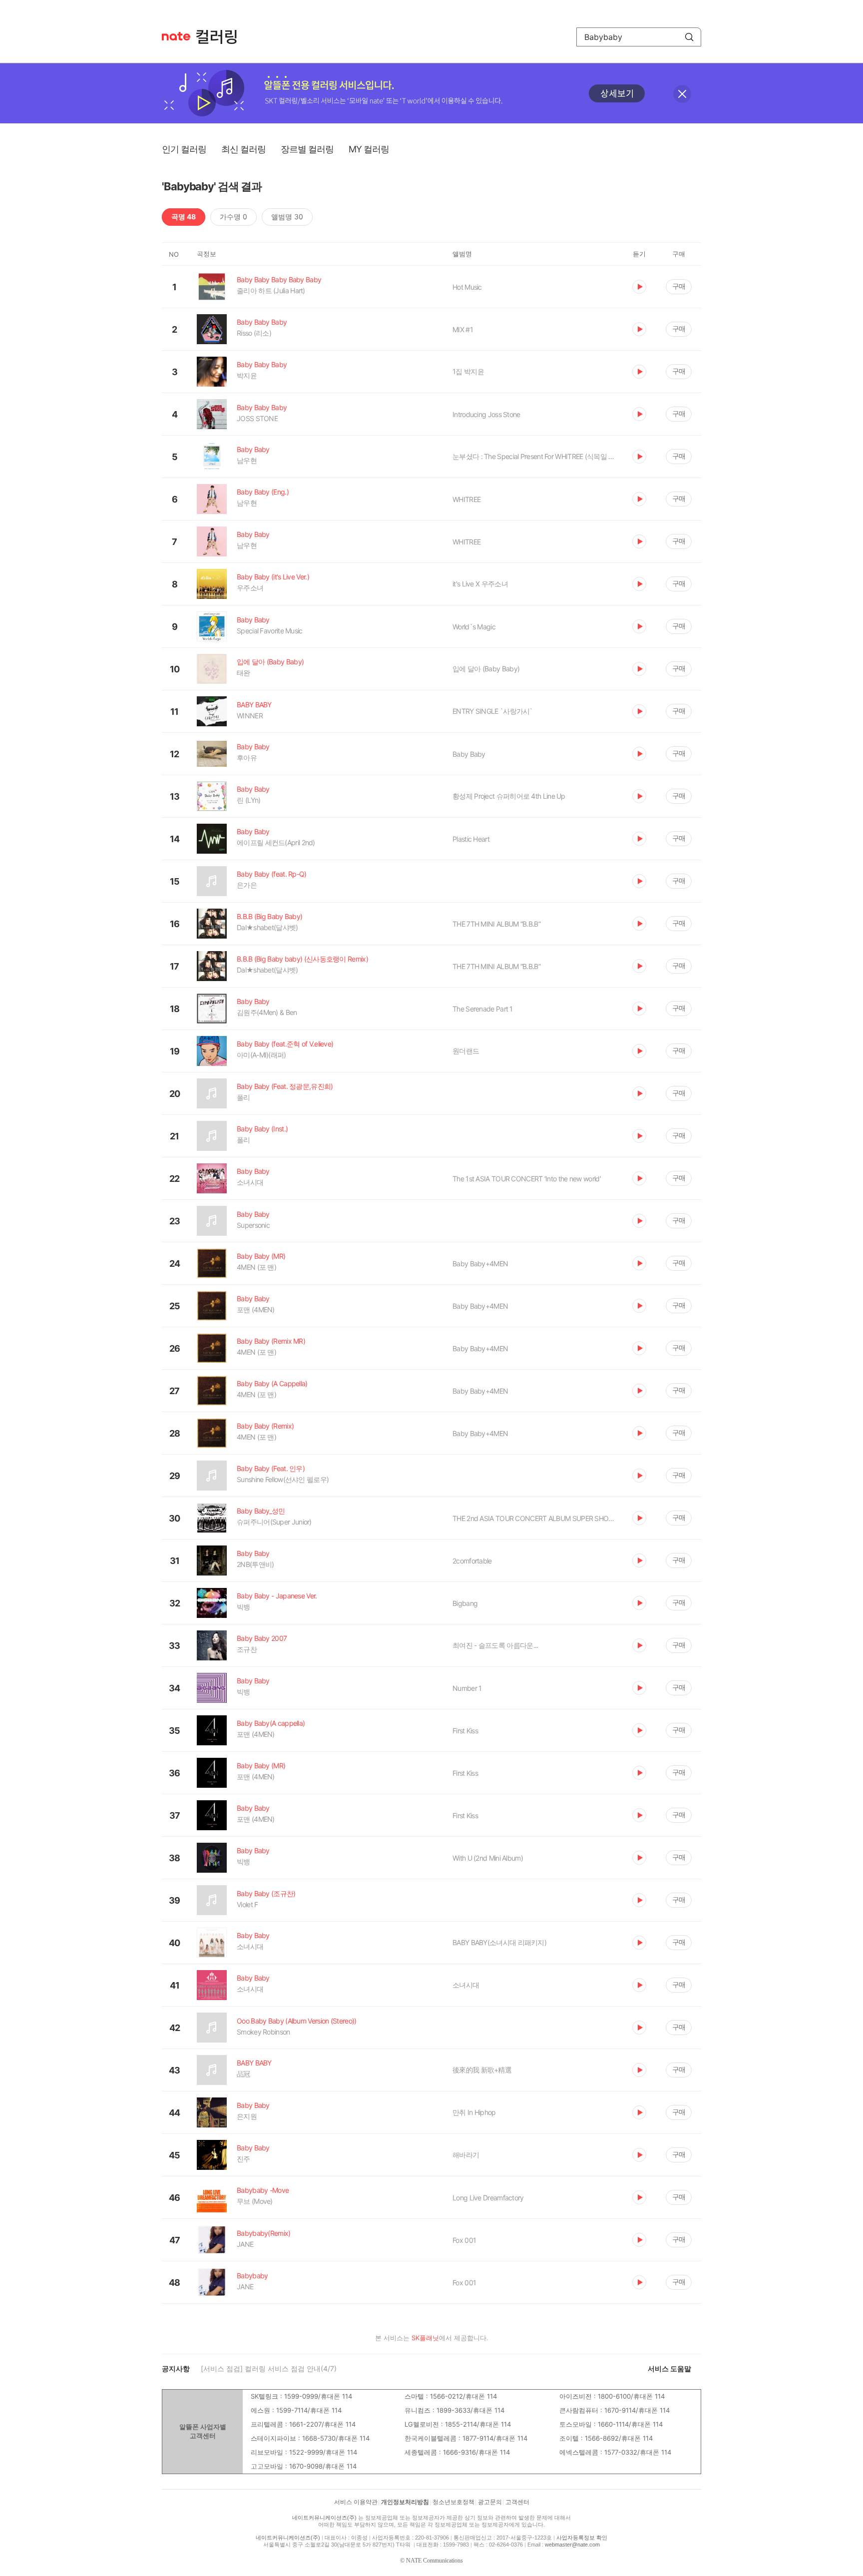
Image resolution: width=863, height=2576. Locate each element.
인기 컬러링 (184, 149)
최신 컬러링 (243, 149)
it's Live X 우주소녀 (480, 584)
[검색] (689, 37)
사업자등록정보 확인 (582, 2538)
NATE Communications (434, 2561)
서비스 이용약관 (356, 2502)
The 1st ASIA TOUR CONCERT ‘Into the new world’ (527, 1179)
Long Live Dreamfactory (488, 2198)
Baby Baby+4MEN (480, 1264)
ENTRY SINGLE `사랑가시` (493, 711)
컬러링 (221, 37)
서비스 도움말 (669, 2368)
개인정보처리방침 (405, 2502)
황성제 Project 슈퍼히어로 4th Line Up (509, 796)
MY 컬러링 (369, 149)
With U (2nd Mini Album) (488, 1858)
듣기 (639, 287)
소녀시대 (466, 1985)
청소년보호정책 (453, 2502)
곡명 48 (184, 217)
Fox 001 (464, 2240)
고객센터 (517, 2502)
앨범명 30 (287, 217)
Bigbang (465, 1603)
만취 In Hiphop (474, 2112)
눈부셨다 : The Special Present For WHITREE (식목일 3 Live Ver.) (535, 456)
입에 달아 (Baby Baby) (486, 669)
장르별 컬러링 (307, 149)
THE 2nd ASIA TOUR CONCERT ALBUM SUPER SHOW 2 (535, 1518)
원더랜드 (466, 1051)
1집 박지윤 (468, 371)
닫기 (682, 94)
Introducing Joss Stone (486, 414)
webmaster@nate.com (572, 2545)
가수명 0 (233, 217)
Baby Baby (469, 754)
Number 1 (467, 1688)
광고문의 (490, 2502)
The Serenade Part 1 (483, 1009)
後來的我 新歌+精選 (482, 2070)
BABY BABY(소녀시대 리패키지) (499, 1942)
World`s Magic (474, 627)
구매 (679, 286)
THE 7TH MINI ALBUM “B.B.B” (496, 924)
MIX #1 (463, 329)
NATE (176, 36)
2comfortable (472, 1561)
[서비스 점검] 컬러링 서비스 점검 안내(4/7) (269, 2368)
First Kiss (465, 1731)
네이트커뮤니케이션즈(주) (324, 2518)
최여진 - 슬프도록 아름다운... (495, 1645)
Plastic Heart (471, 839)
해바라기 (466, 2155)
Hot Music (467, 287)
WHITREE (466, 499)
